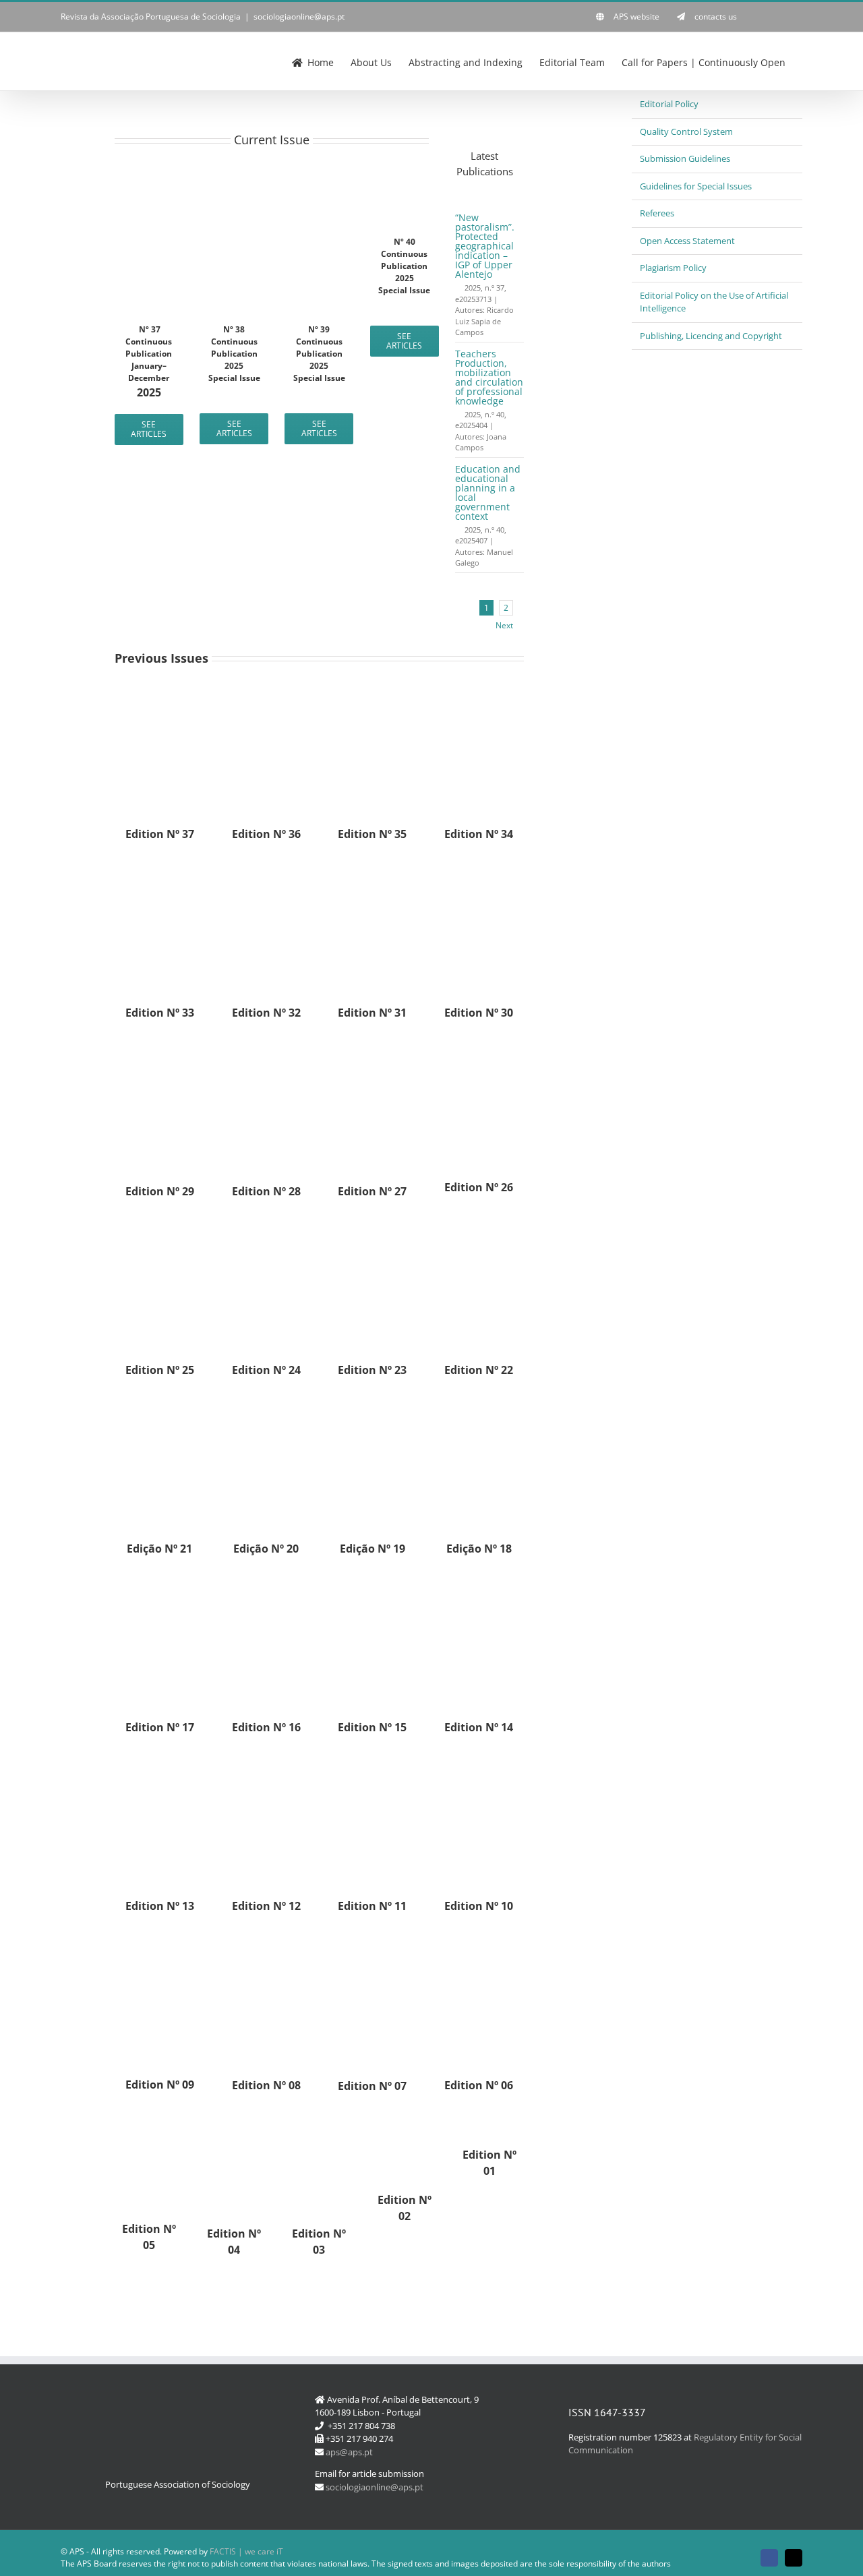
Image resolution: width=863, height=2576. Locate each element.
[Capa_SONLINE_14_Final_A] (479, 1585)
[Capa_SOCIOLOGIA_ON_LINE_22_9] (479, 1228)
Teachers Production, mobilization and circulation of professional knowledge (489, 377)
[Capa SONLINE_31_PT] (373, 870)
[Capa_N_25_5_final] (160, 1228)
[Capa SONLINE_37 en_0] (149, 217)
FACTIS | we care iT (246, 2551)
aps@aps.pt (349, 2452)
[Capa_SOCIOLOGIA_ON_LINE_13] (160, 1764)
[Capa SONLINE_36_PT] (266, 692)
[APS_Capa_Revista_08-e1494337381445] (266, 1942)
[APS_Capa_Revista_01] (489, 2122)
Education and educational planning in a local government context (488, 492)
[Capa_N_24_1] (266, 1228)
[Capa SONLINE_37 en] (160, 692)
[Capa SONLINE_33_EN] (160, 870)
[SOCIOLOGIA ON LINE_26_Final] (479, 1049)
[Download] (459, 288)
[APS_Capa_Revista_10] (479, 1764)
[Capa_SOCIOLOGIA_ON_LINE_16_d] (266, 1585)
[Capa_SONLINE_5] (149, 2122)
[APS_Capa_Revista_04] (234, 2122)
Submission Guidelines (685, 158)
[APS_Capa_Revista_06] (479, 1942)
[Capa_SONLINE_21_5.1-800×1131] (160, 1406)
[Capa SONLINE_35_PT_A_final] (373, 692)
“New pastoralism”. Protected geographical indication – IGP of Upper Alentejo (485, 246)
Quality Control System (686, 131)
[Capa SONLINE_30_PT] (479, 870)
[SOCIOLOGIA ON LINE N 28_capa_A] (266, 1049)
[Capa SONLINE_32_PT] (266, 870)
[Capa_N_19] (373, 1406)
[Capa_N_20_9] (266, 1406)
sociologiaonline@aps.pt (299, 17)
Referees (657, 213)
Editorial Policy (669, 104)
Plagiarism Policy (673, 268)
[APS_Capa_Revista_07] (373, 1942)
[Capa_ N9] (160, 1942)
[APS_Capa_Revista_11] (373, 1764)
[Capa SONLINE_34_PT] (479, 692)
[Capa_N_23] (373, 1228)
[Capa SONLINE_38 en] (234, 217)
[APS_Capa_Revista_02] (405, 2122)
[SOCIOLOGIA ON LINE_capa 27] (373, 1049)
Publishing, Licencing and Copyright (711, 336)
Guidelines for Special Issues (696, 186)
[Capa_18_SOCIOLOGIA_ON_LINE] (479, 1406)
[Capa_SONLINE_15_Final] (373, 1585)
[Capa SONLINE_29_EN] (160, 1049)
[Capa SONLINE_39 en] (319, 217)
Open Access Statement (687, 241)
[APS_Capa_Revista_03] (319, 2122)
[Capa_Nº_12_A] (266, 1764)
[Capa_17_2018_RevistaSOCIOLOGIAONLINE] (160, 1585)
